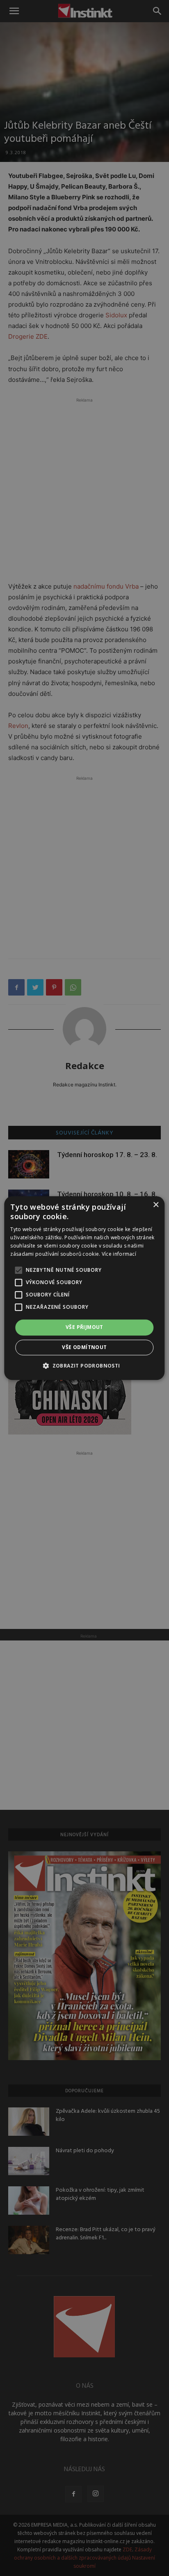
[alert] (84, 1288)
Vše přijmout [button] (84, 1327)
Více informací (119, 1254)
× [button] (156, 1205)
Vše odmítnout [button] (84, 1347)
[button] (84, 1365)
